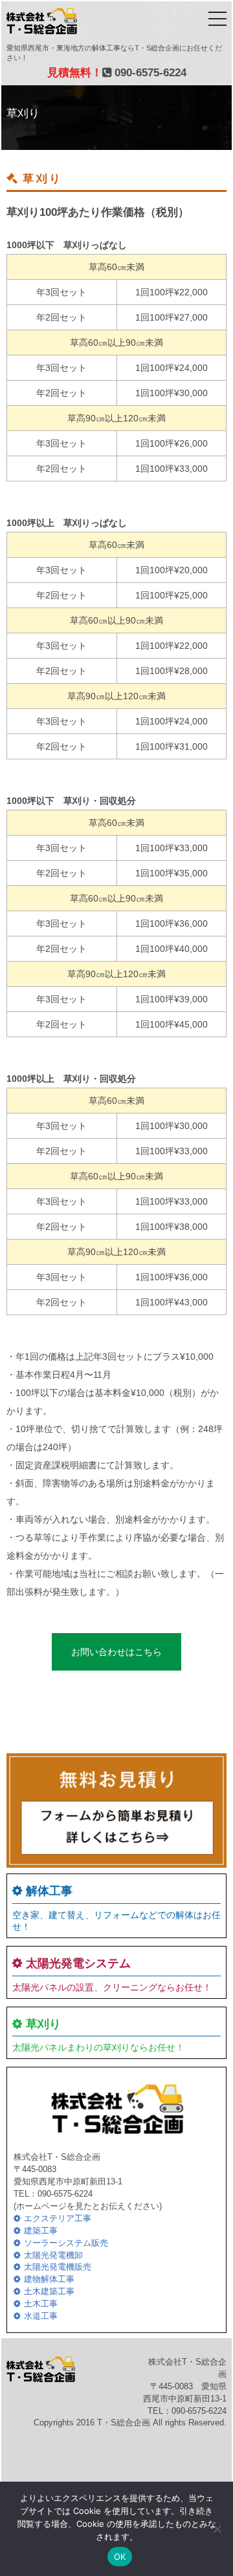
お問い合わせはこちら (116, 1652)
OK (120, 2557)
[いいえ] (217, 2529)
